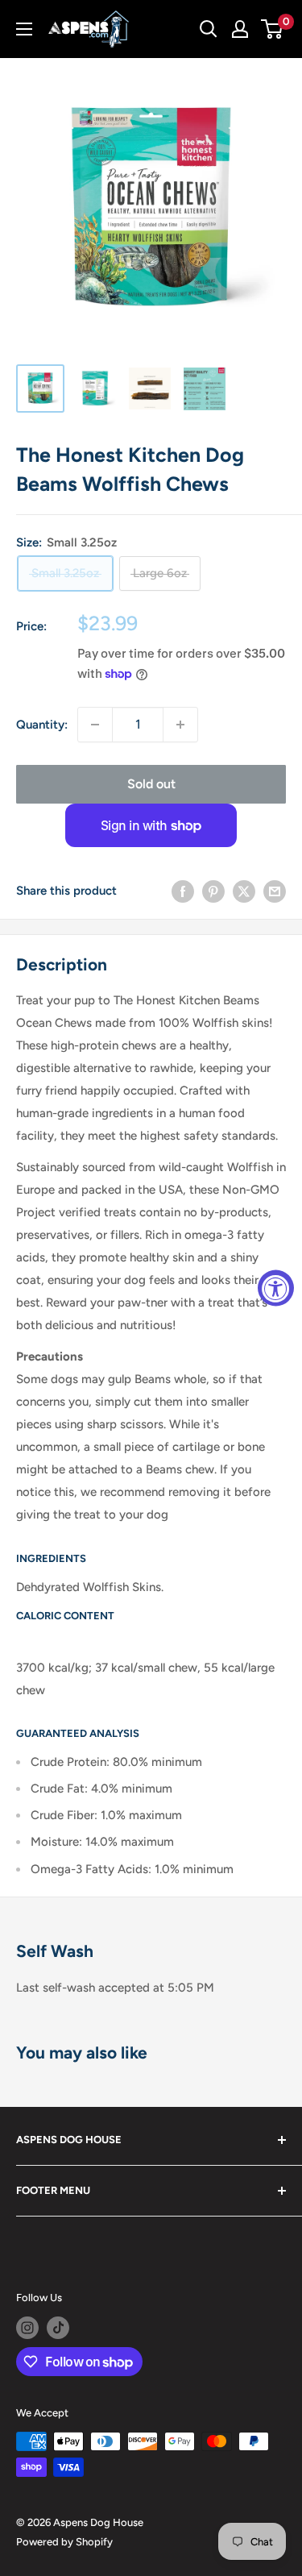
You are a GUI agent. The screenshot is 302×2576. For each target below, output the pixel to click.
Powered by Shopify (64, 2542)
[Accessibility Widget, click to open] (276, 1288)
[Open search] (209, 29)
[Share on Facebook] (183, 891)
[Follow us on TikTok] (58, 2328)
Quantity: (42, 725)
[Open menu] (24, 29)
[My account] (240, 29)
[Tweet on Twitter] (244, 891)
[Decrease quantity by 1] (95, 725)
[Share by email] (275, 891)
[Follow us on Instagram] (27, 2328)
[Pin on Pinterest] (213, 891)
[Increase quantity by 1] (180, 725)
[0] (273, 29)
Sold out (151, 784)
